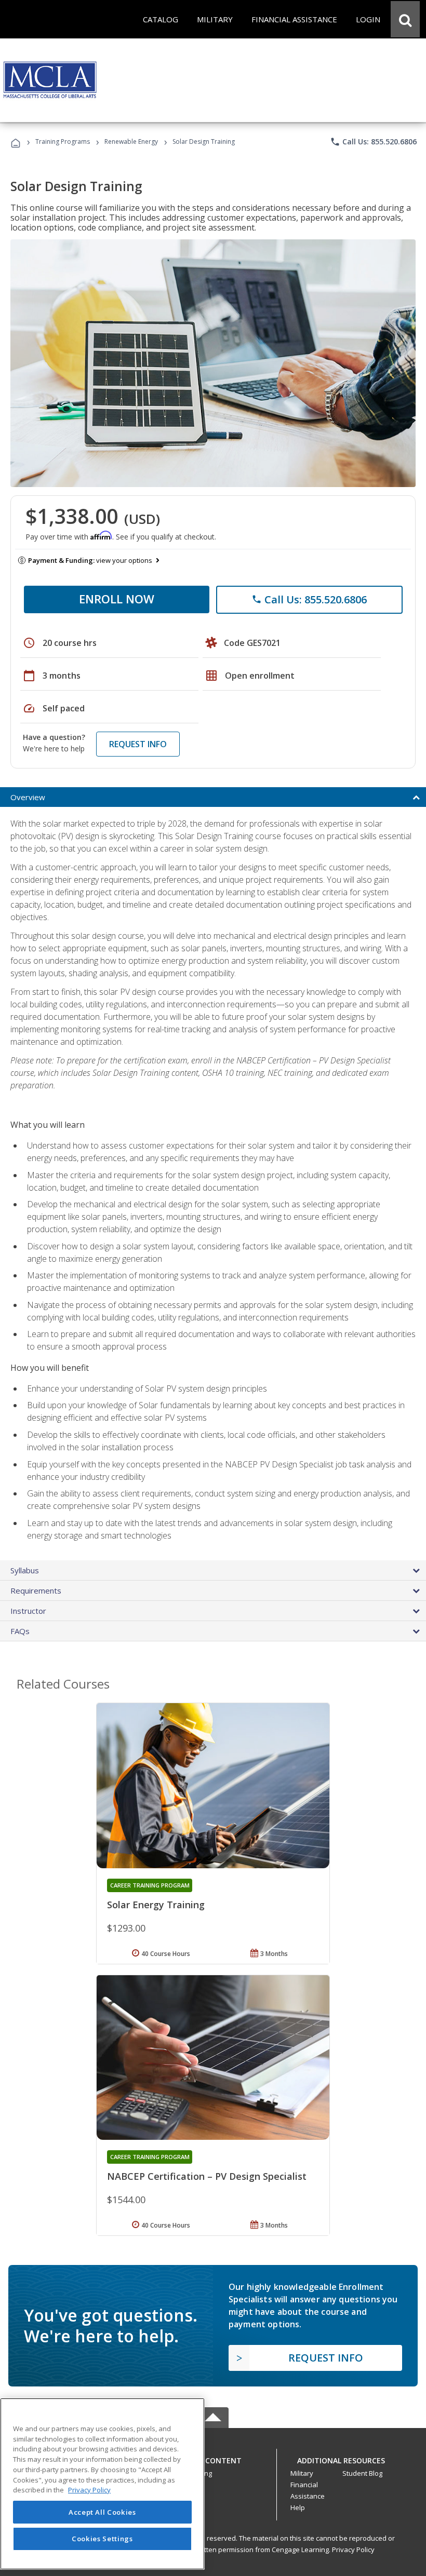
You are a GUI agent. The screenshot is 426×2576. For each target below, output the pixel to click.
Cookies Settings (102, 2539)
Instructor (28, 1611)
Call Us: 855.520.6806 (373, 142)
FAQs (20, 1631)
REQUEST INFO (138, 744)
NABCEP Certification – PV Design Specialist (207, 2176)
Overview (28, 797)
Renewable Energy (131, 141)
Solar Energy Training (156, 1905)
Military (302, 2473)
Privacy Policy (353, 2550)
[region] (102, 2484)
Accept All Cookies (102, 2512)
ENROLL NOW (117, 599)
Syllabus (25, 1570)
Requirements (36, 1590)
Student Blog (362, 2473)
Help (298, 2507)
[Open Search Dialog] (405, 19)
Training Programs (63, 141)
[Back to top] (213, 2458)
